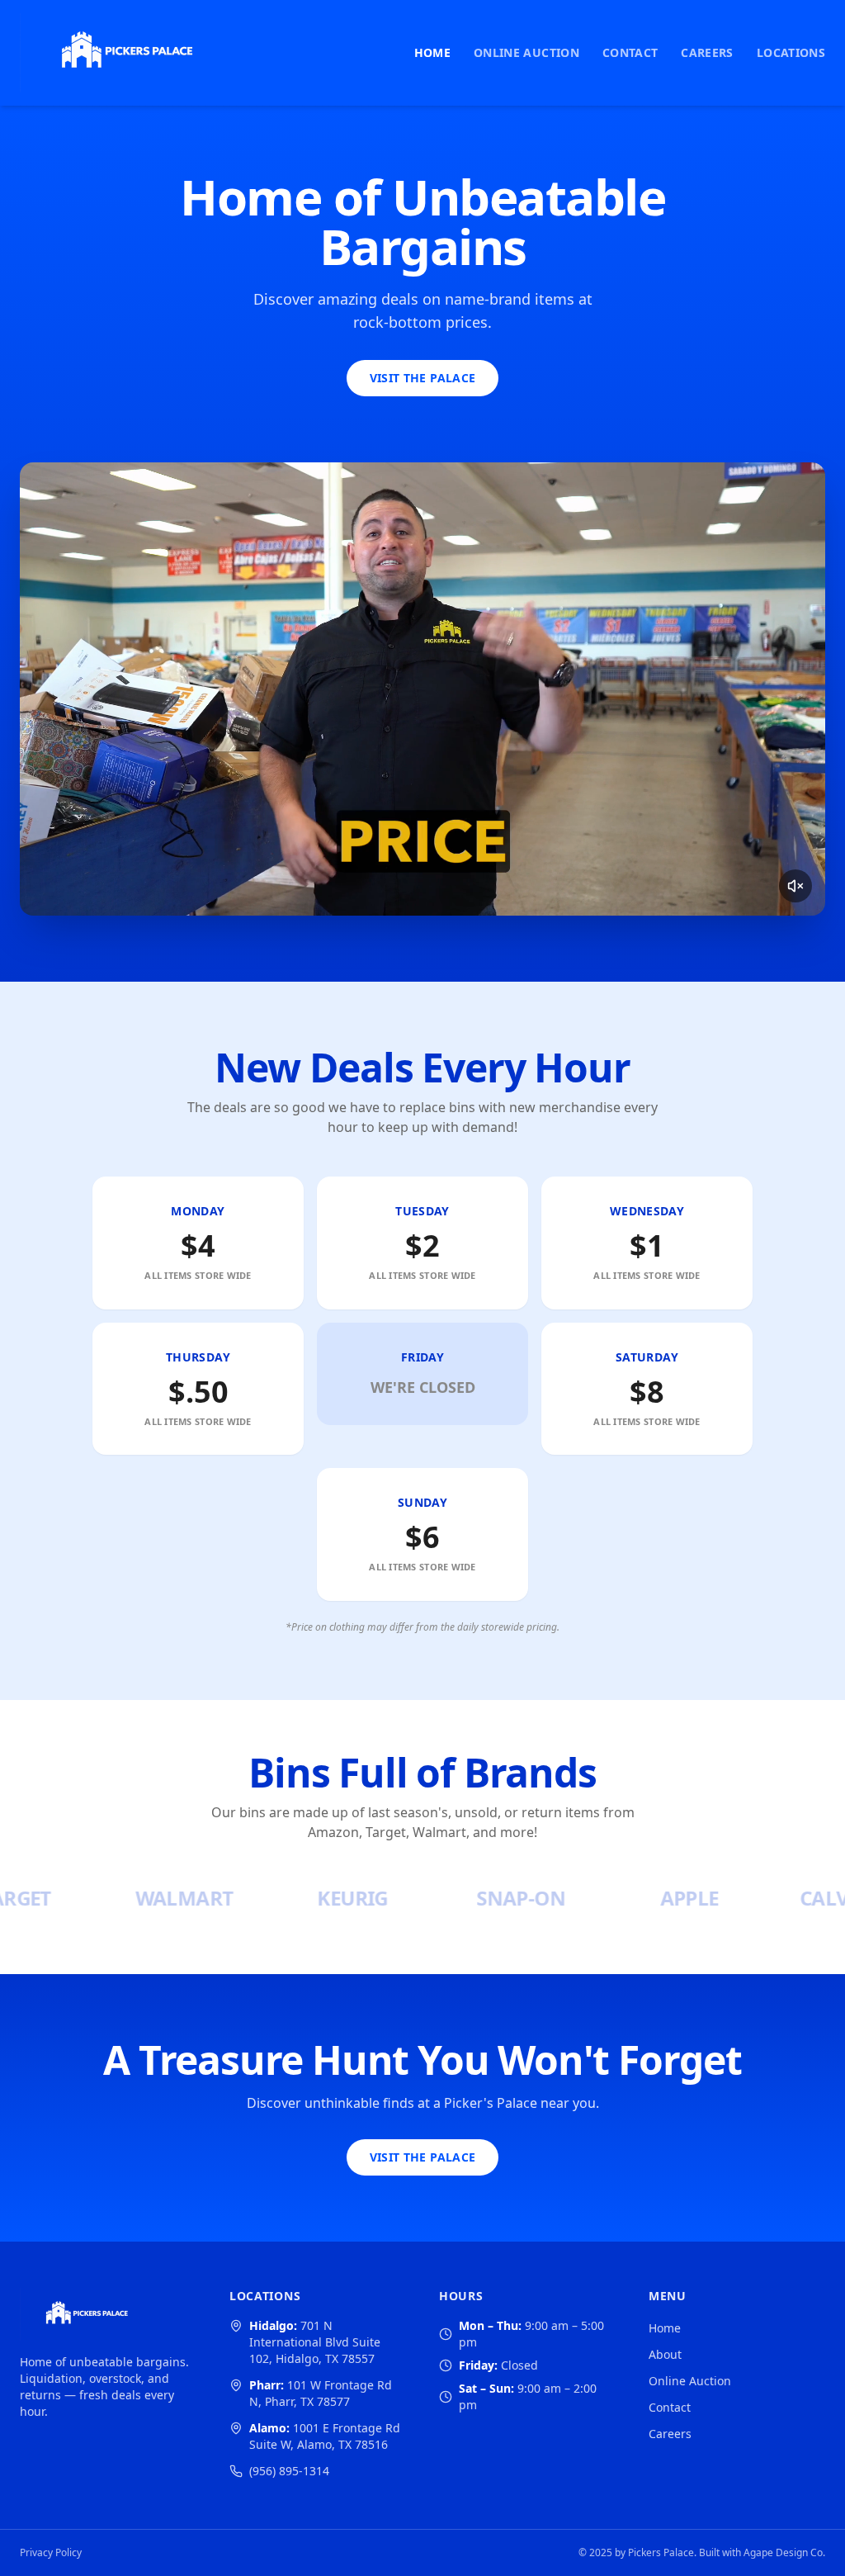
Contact (630, 52)
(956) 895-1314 (289, 2471)
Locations (791, 52)
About (665, 2354)
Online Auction (526, 52)
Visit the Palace (423, 378)
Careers (707, 52)
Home (432, 52)
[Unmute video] (795, 886)
